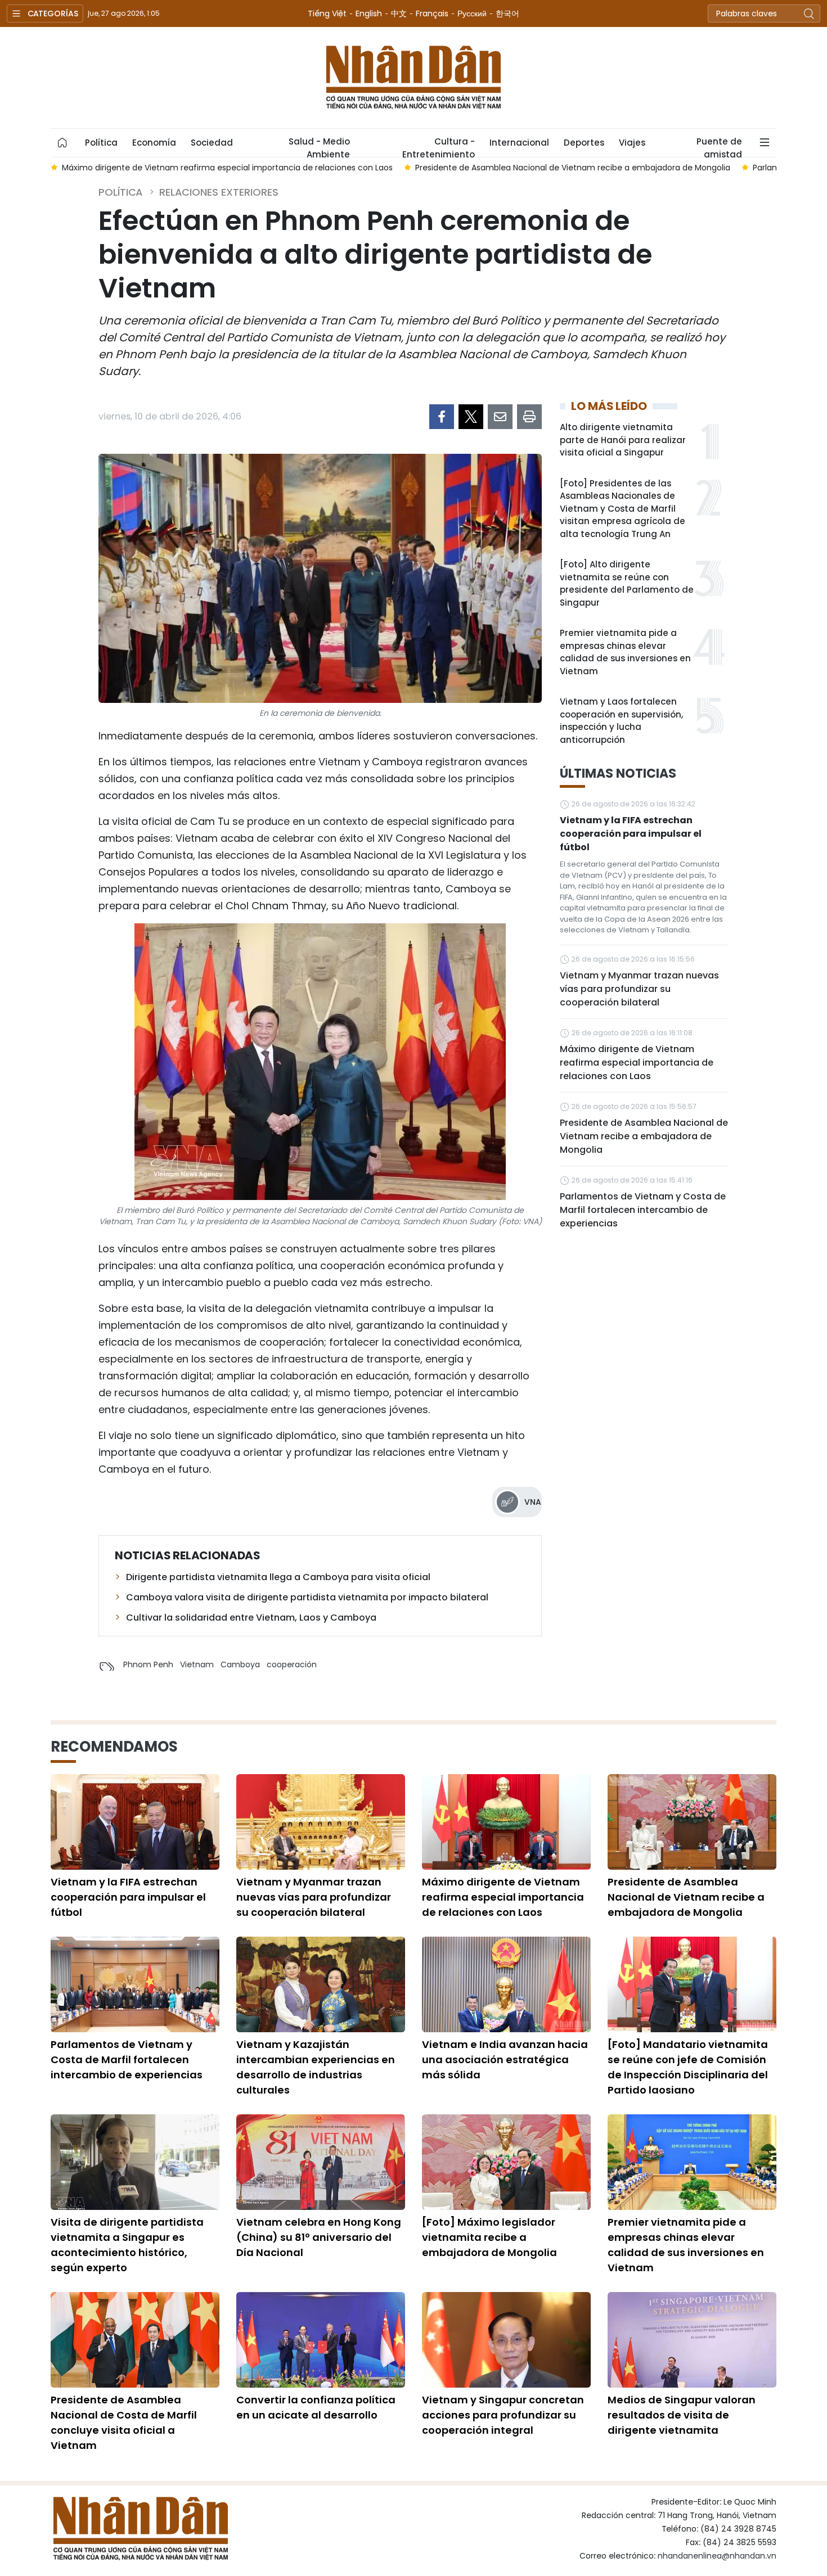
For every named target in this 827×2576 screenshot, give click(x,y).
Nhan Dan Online (414, 78)
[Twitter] (471, 417)
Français (432, 13)
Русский (472, 13)
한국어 (507, 13)
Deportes (584, 143)
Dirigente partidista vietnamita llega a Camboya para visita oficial (278, 1577)
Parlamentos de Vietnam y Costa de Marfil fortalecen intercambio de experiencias (643, 1210)
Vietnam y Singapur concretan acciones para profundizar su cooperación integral (503, 2415)
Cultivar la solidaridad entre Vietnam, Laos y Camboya (251, 1618)
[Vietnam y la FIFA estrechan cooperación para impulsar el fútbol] (135, 1822)
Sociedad (212, 143)
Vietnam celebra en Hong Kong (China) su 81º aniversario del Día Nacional (319, 2237)
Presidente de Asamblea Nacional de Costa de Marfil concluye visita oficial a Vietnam (124, 2422)
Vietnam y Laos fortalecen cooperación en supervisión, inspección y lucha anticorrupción (621, 721)
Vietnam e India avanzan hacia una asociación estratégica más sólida (505, 2060)
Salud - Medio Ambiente (319, 146)
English (369, 13)
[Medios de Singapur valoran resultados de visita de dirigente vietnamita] (692, 2340)
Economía (154, 143)
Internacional (519, 143)
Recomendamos (114, 1747)
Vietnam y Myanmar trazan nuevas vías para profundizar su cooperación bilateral (639, 989)
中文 (399, 13)
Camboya (240, 1664)
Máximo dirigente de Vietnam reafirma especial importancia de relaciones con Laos (637, 1063)
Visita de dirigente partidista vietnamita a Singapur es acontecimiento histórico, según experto (127, 2245)
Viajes (632, 143)
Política (101, 143)
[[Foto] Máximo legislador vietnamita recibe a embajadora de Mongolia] (506, 2162)
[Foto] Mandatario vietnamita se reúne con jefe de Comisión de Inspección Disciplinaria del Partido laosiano (688, 2067)
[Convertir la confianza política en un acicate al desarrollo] (321, 2340)
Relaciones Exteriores (219, 192)
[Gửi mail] (500, 417)
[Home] (62, 143)
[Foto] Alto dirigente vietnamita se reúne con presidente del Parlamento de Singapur (627, 583)
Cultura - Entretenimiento (439, 146)
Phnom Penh (148, 1664)
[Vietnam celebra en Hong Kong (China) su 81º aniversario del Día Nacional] (321, 2162)
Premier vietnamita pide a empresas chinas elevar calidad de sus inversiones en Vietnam (625, 652)
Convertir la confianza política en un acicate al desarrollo (316, 2407)
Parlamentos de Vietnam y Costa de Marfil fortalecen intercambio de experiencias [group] (618, 168)
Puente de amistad (719, 146)
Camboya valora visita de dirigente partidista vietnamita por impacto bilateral (307, 1597)
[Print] (529, 417)
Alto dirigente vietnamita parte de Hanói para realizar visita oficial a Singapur (623, 440)
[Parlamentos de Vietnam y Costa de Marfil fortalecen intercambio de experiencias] (135, 1984)
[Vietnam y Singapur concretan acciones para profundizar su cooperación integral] (506, 2340)
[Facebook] (442, 417)
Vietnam (197, 1664)
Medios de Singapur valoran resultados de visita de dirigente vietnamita (682, 2415)
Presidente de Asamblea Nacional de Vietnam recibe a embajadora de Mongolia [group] (275, 168)
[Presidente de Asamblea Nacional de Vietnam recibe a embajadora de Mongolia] (692, 1822)
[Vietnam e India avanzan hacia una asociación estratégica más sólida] (506, 1984)
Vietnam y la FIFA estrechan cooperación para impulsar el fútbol (631, 834)
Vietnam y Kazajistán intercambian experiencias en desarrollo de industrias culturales (316, 2067)
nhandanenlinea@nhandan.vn (717, 2556)
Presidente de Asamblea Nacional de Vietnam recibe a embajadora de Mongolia (644, 1136)
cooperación (292, 1664)
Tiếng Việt (327, 13)
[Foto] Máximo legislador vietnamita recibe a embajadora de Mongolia (489, 2237)
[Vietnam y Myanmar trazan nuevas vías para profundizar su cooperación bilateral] (321, 1822)
